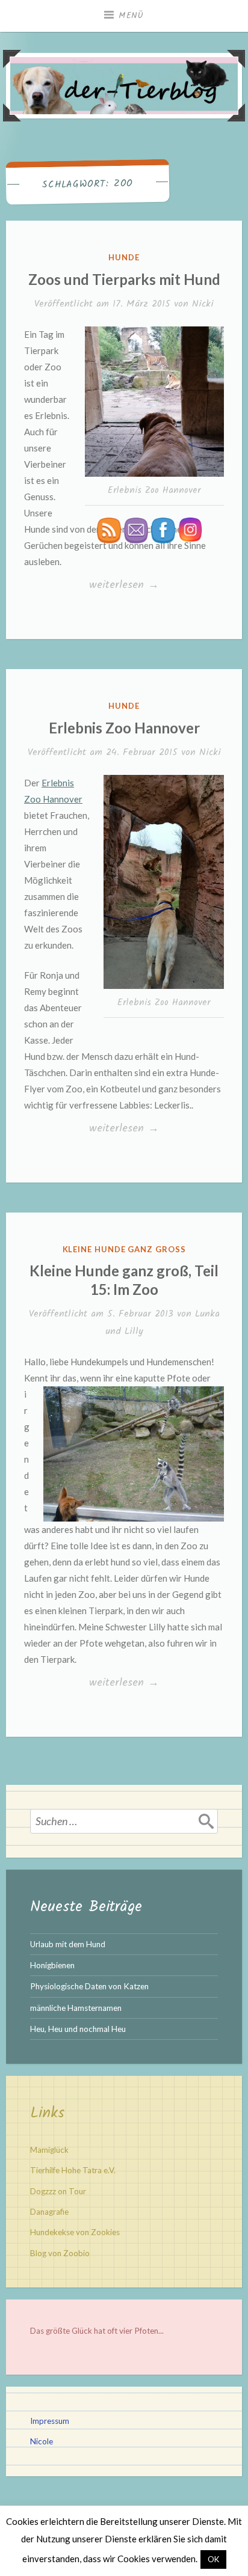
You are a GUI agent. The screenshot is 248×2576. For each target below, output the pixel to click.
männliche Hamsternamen (76, 2008)
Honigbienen (52, 1965)
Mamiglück (49, 2150)
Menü (131, 16)
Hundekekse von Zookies (75, 2232)
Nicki (203, 304)
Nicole (42, 2441)
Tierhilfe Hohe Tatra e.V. (73, 2170)
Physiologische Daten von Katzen (89, 1986)
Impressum (50, 2421)
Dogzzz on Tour (58, 2191)
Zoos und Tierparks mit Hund (124, 279)
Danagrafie (49, 2212)
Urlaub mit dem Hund (68, 1944)
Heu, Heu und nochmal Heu (78, 2029)
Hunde (124, 257)
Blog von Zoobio (60, 2253)
